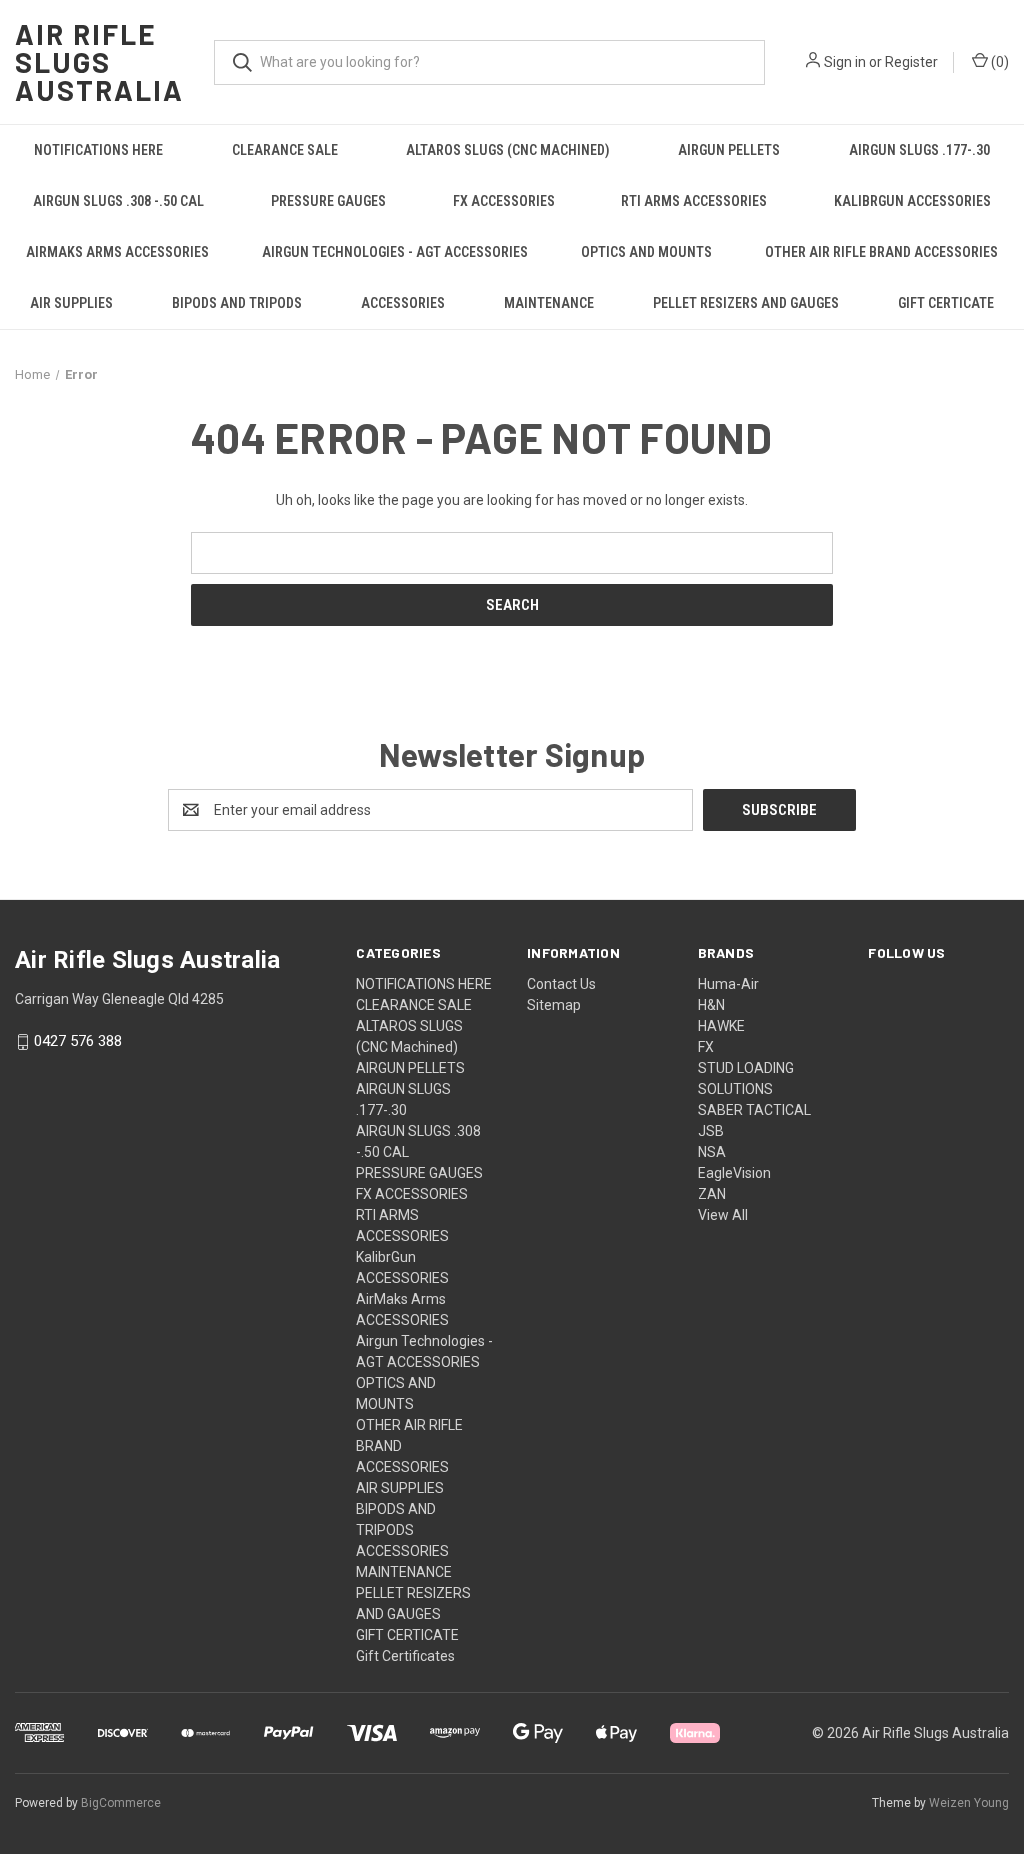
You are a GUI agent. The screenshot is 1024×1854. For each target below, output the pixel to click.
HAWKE (721, 1026)
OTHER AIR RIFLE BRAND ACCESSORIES (881, 252)
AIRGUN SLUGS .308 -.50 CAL (118, 201)
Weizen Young (969, 1803)
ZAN (712, 1194)
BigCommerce (121, 1803)
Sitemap (554, 1005)
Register (911, 62)
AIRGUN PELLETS (729, 150)
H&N (711, 1005)
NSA (712, 1152)
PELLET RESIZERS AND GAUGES (746, 303)
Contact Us (561, 984)
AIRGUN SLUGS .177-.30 (919, 150)
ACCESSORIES (403, 303)
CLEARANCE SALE (285, 150)
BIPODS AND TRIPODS (237, 303)
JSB (711, 1131)
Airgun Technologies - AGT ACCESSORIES (395, 252)
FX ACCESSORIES (504, 201)
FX (706, 1047)
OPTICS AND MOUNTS (646, 252)
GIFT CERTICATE (946, 303)
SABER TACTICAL (754, 1110)
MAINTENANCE (549, 303)
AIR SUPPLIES (71, 303)
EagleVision (734, 1173)
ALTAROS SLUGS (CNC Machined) (508, 150)
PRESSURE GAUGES (328, 201)
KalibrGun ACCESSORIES (912, 201)
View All (723, 1215)
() (998, 62)
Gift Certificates (405, 1656)
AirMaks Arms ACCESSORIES (117, 252)
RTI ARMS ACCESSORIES (694, 201)
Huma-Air (728, 984)
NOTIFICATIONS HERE (98, 150)
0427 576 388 (78, 1042)
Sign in (845, 62)
